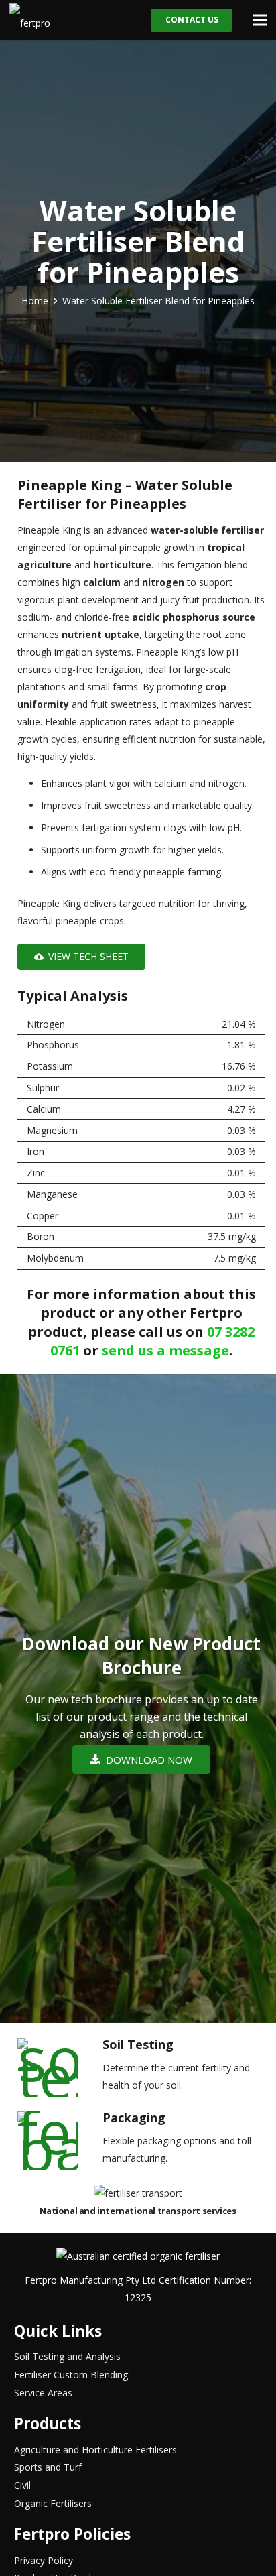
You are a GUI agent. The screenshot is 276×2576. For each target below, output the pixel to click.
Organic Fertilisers (53, 2503)
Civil (22, 2485)
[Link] (32, 20)
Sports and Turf (48, 2467)
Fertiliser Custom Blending (71, 2375)
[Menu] (260, 20)
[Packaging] (58, 2141)
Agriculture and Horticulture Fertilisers (95, 2450)
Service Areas (43, 2393)
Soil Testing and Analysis (67, 2356)
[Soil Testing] (58, 2068)
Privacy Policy (44, 2560)
